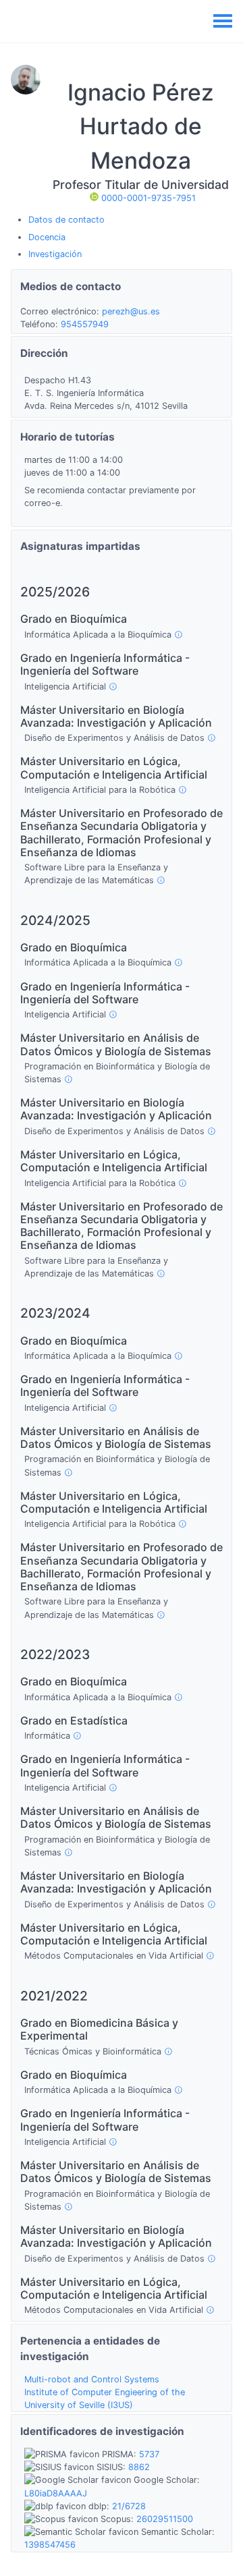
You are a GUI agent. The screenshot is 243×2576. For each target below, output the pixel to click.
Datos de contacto (66, 220)
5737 (149, 2454)
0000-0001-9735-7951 (147, 198)
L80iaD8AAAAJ (56, 2493)
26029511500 (165, 2519)
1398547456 (50, 2545)
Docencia (47, 237)
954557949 (85, 324)
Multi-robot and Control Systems (92, 2379)
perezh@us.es (131, 311)
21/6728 (129, 2506)
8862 (139, 2467)
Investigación (55, 254)
